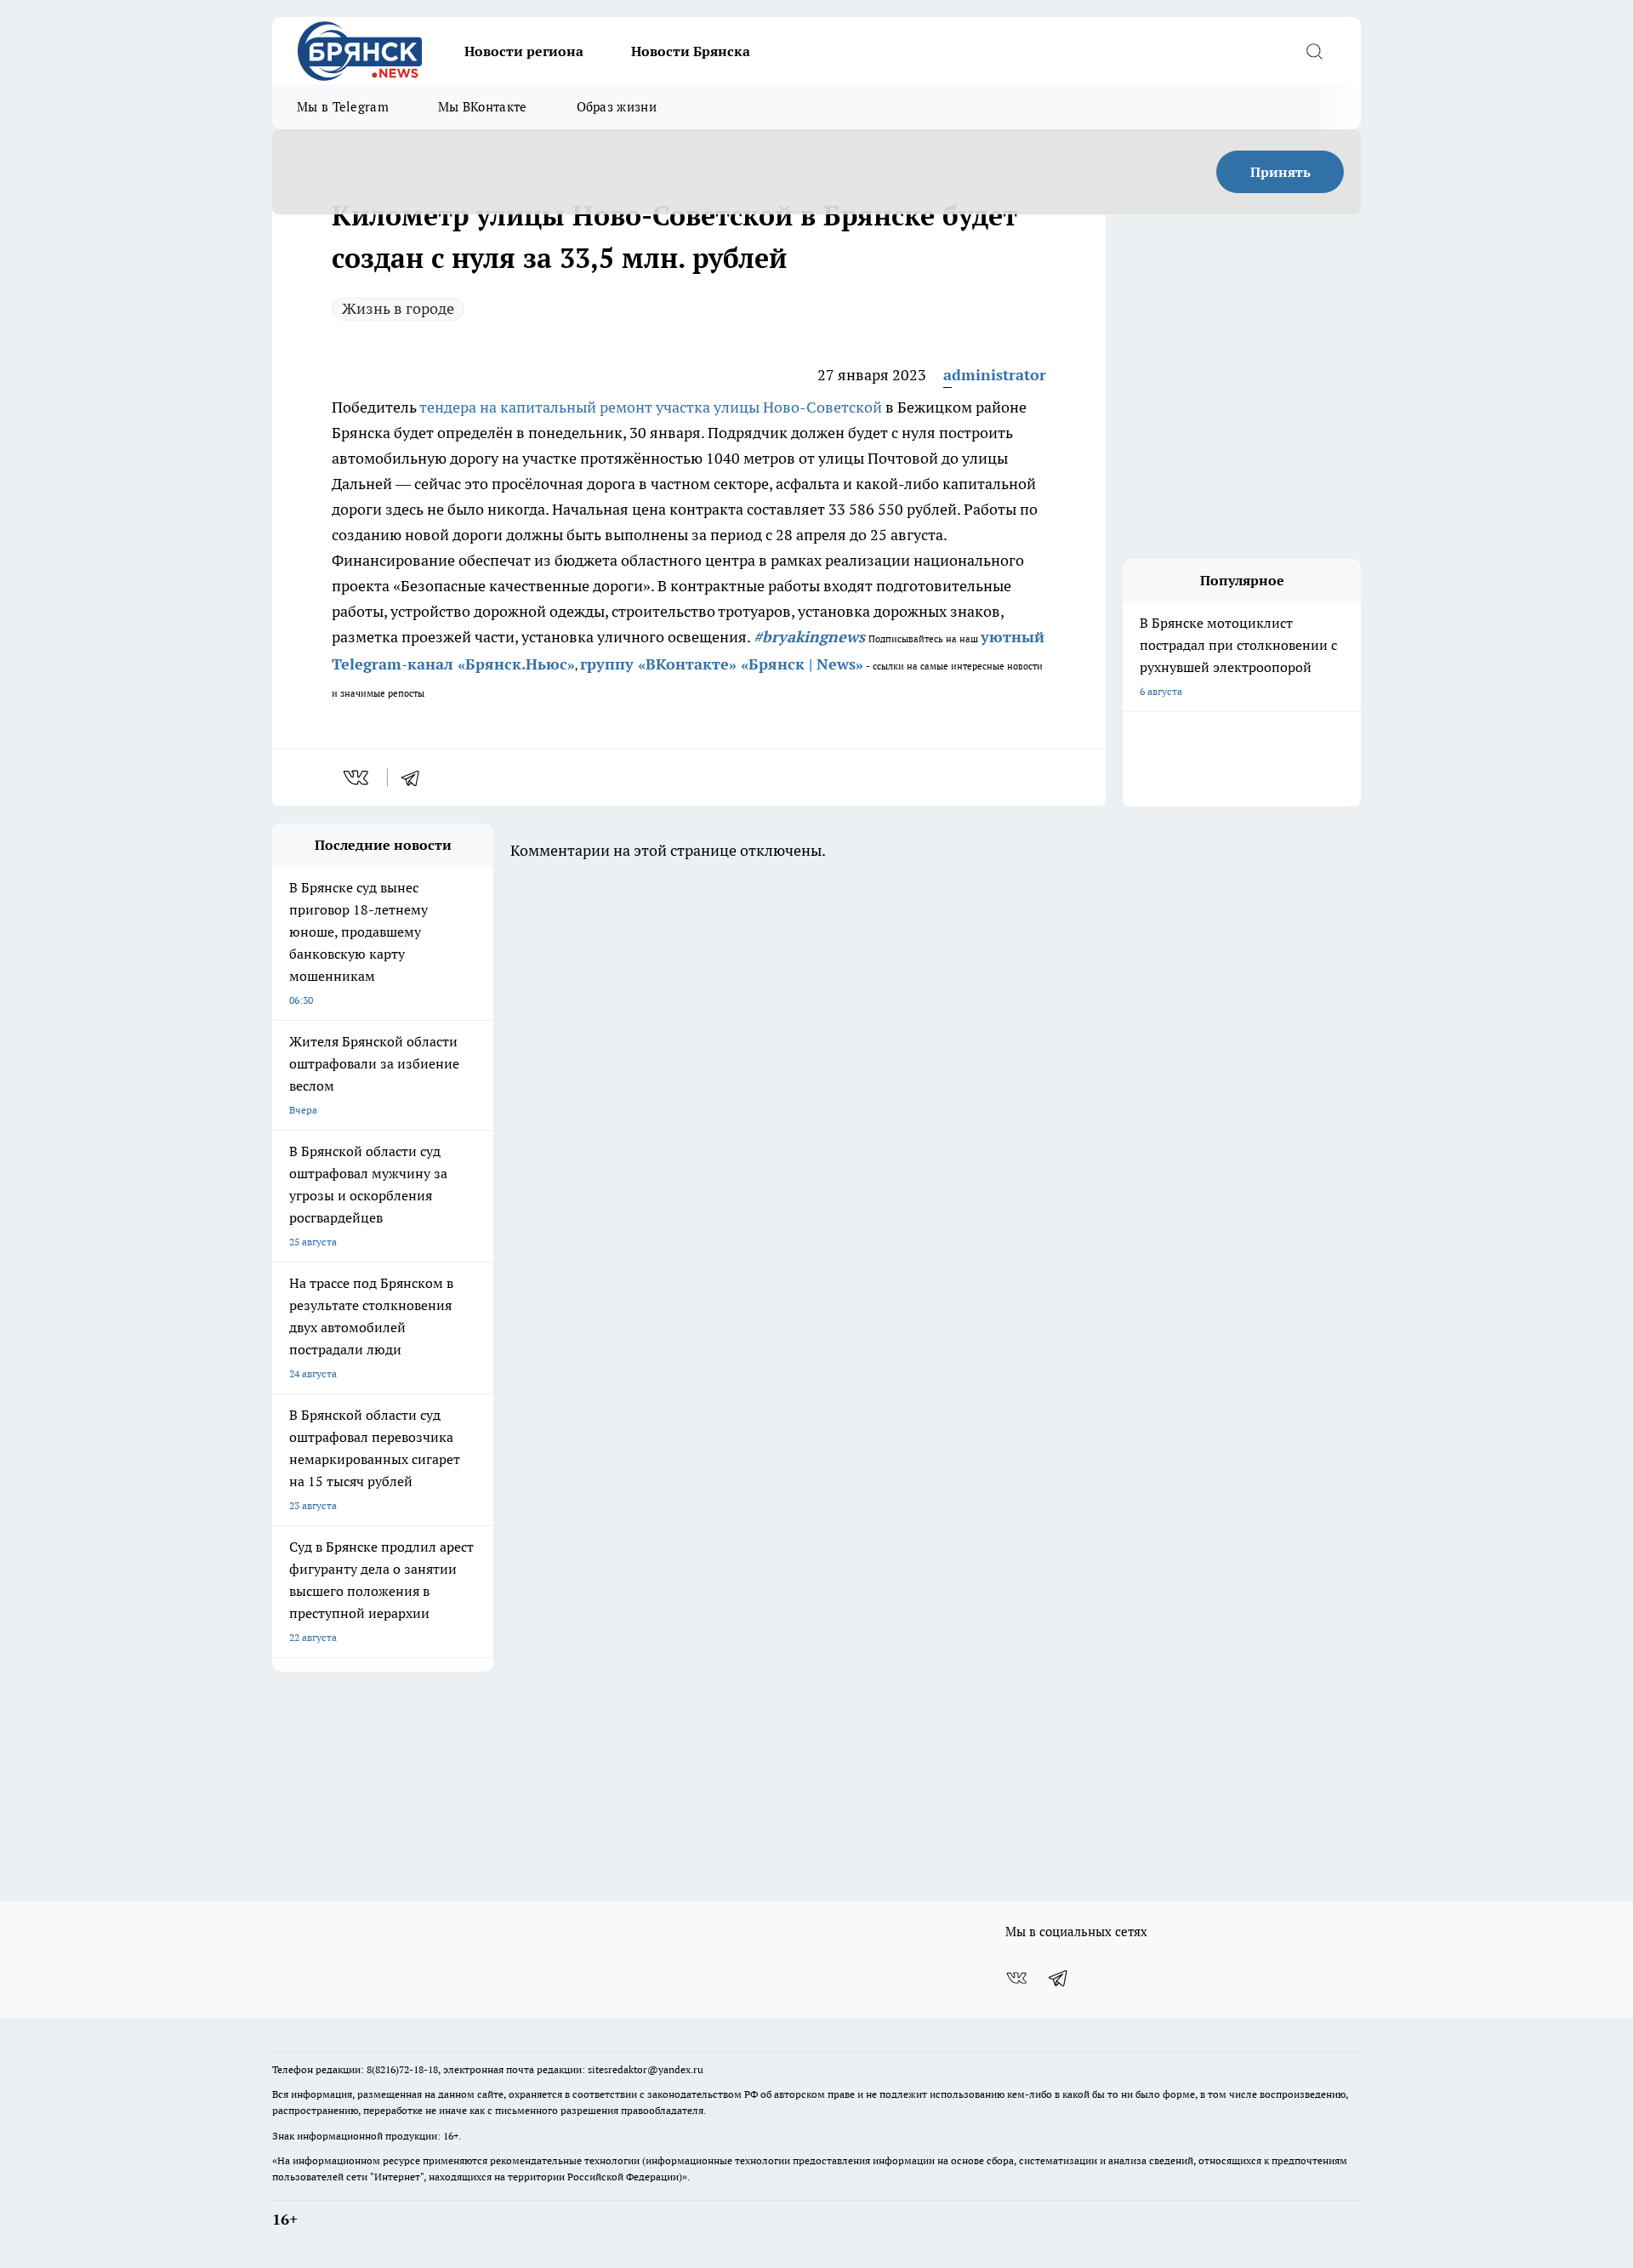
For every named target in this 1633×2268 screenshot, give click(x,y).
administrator (995, 375)
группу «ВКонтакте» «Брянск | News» (722, 664)
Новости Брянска (691, 51)
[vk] (358, 778)
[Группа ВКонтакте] (1016, 1978)
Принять (1280, 172)
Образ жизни (617, 107)
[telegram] (416, 778)
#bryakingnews (809, 637)
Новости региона (524, 51)
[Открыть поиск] (1314, 51)
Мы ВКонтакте (483, 107)
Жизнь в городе (398, 308)
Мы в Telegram (343, 107)
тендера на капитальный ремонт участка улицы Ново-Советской (651, 407)
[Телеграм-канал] (1059, 1978)
